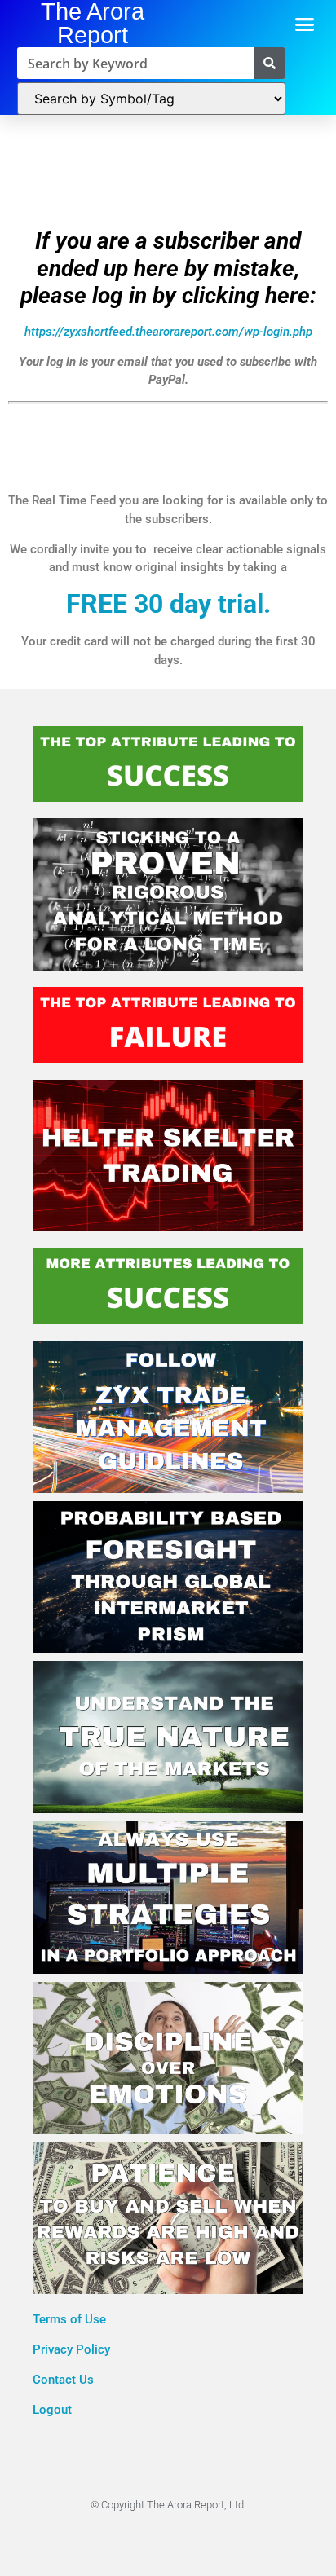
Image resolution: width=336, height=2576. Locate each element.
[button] (305, 24)
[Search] (270, 63)
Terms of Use (71, 2319)
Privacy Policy (73, 2349)
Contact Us (63, 2380)
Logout (52, 2410)
